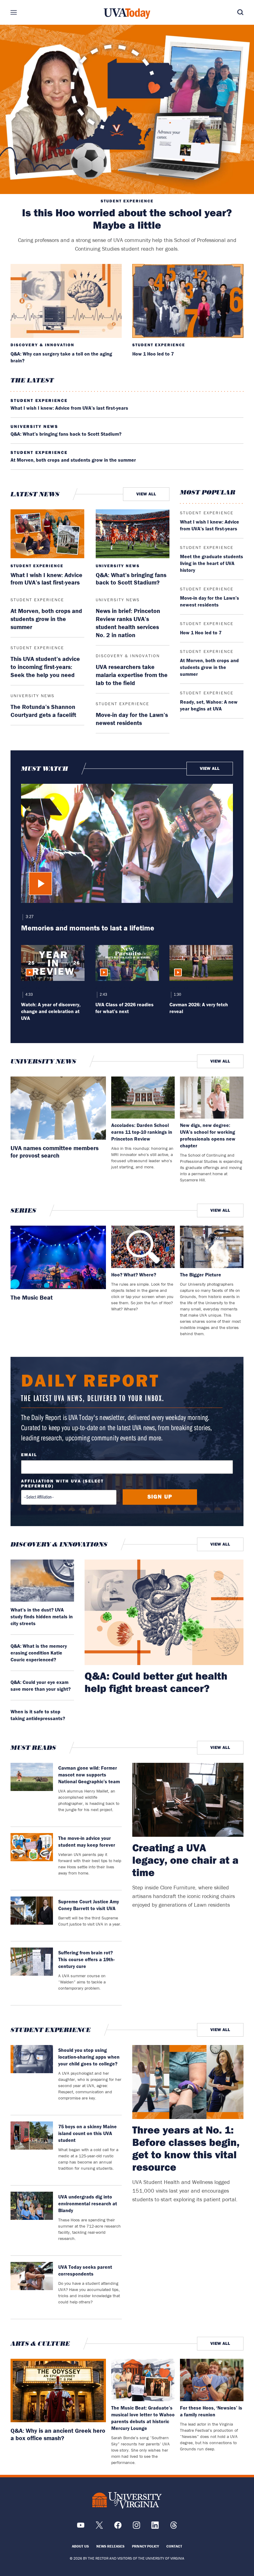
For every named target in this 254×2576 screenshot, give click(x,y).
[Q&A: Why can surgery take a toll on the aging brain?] (66, 301)
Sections (23, 12)
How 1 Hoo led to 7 (153, 354)
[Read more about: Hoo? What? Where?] (143, 1247)
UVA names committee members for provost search (55, 1152)
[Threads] (174, 2527)
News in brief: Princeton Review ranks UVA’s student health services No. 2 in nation (128, 623)
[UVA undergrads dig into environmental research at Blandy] (32, 2220)
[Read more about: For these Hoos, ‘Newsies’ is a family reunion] (212, 2380)
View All (146, 494)
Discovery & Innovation (42, 345)
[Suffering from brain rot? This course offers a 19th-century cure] (32, 1973)
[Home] (127, 14)
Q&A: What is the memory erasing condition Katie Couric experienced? (39, 1653)
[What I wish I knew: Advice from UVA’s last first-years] (47, 534)
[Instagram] (136, 2527)
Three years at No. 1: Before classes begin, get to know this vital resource (186, 2148)
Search (231, 12)
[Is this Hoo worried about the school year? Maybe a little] (127, 109)
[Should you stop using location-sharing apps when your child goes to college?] (32, 2077)
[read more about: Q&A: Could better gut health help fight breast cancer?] (164, 1612)
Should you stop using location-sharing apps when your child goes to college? (89, 2057)
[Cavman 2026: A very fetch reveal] (201, 963)
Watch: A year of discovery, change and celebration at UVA (51, 1011)
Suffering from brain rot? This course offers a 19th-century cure (86, 1959)
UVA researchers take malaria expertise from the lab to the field (132, 675)
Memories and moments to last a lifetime (88, 928)
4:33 (29, 995)
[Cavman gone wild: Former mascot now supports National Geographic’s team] (32, 1792)
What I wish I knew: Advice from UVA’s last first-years (69, 408)
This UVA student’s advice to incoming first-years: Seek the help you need (45, 667)
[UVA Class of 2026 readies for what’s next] (127, 963)
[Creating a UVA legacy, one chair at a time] (188, 1800)
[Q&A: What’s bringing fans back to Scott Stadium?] (133, 534)
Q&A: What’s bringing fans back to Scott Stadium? (66, 434)
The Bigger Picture (201, 1275)
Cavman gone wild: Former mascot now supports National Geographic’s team (89, 1775)
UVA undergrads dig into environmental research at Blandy (88, 2203)
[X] (99, 2527)
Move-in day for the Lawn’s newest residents (132, 719)
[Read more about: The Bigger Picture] (212, 1247)
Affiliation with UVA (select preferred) (62, 1483)
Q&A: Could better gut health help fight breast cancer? (156, 1682)
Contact (174, 2546)
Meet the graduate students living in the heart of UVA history (212, 563)
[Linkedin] (155, 2527)
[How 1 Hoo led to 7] (188, 301)
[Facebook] (118, 2527)
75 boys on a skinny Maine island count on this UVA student (88, 2133)
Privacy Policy (145, 2546)
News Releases (110, 2546)
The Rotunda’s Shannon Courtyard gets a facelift (43, 711)
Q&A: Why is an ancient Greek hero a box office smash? (58, 2434)
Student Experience (127, 201)
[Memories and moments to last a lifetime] (127, 843)
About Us (80, 2546)
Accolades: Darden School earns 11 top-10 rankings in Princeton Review (142, 1132)
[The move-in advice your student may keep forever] (32, 1858)
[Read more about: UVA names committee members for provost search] (58, 1108)
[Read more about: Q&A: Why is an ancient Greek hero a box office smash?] (58, 2390)
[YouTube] (81, 2527)
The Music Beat (32, 1297)
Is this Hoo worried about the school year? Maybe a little (127, 219)
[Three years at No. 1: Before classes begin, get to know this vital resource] (188, 2082)
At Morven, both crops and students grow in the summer (73, 460)
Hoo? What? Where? (134, 1275)
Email (29, 1455)
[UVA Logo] (127, 2500)
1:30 (177, 995)
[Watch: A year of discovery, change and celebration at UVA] (53, 963)
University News (34, 426)
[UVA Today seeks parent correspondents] (32, 2287)
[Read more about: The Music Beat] (58, 1257)
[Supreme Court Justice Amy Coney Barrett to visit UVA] (32, 1916)
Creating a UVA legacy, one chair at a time (185, 1860)
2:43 (103, 995)
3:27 (29, 917)
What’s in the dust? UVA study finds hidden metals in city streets (42, 1616)
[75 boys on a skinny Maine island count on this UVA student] (32, 2150)
